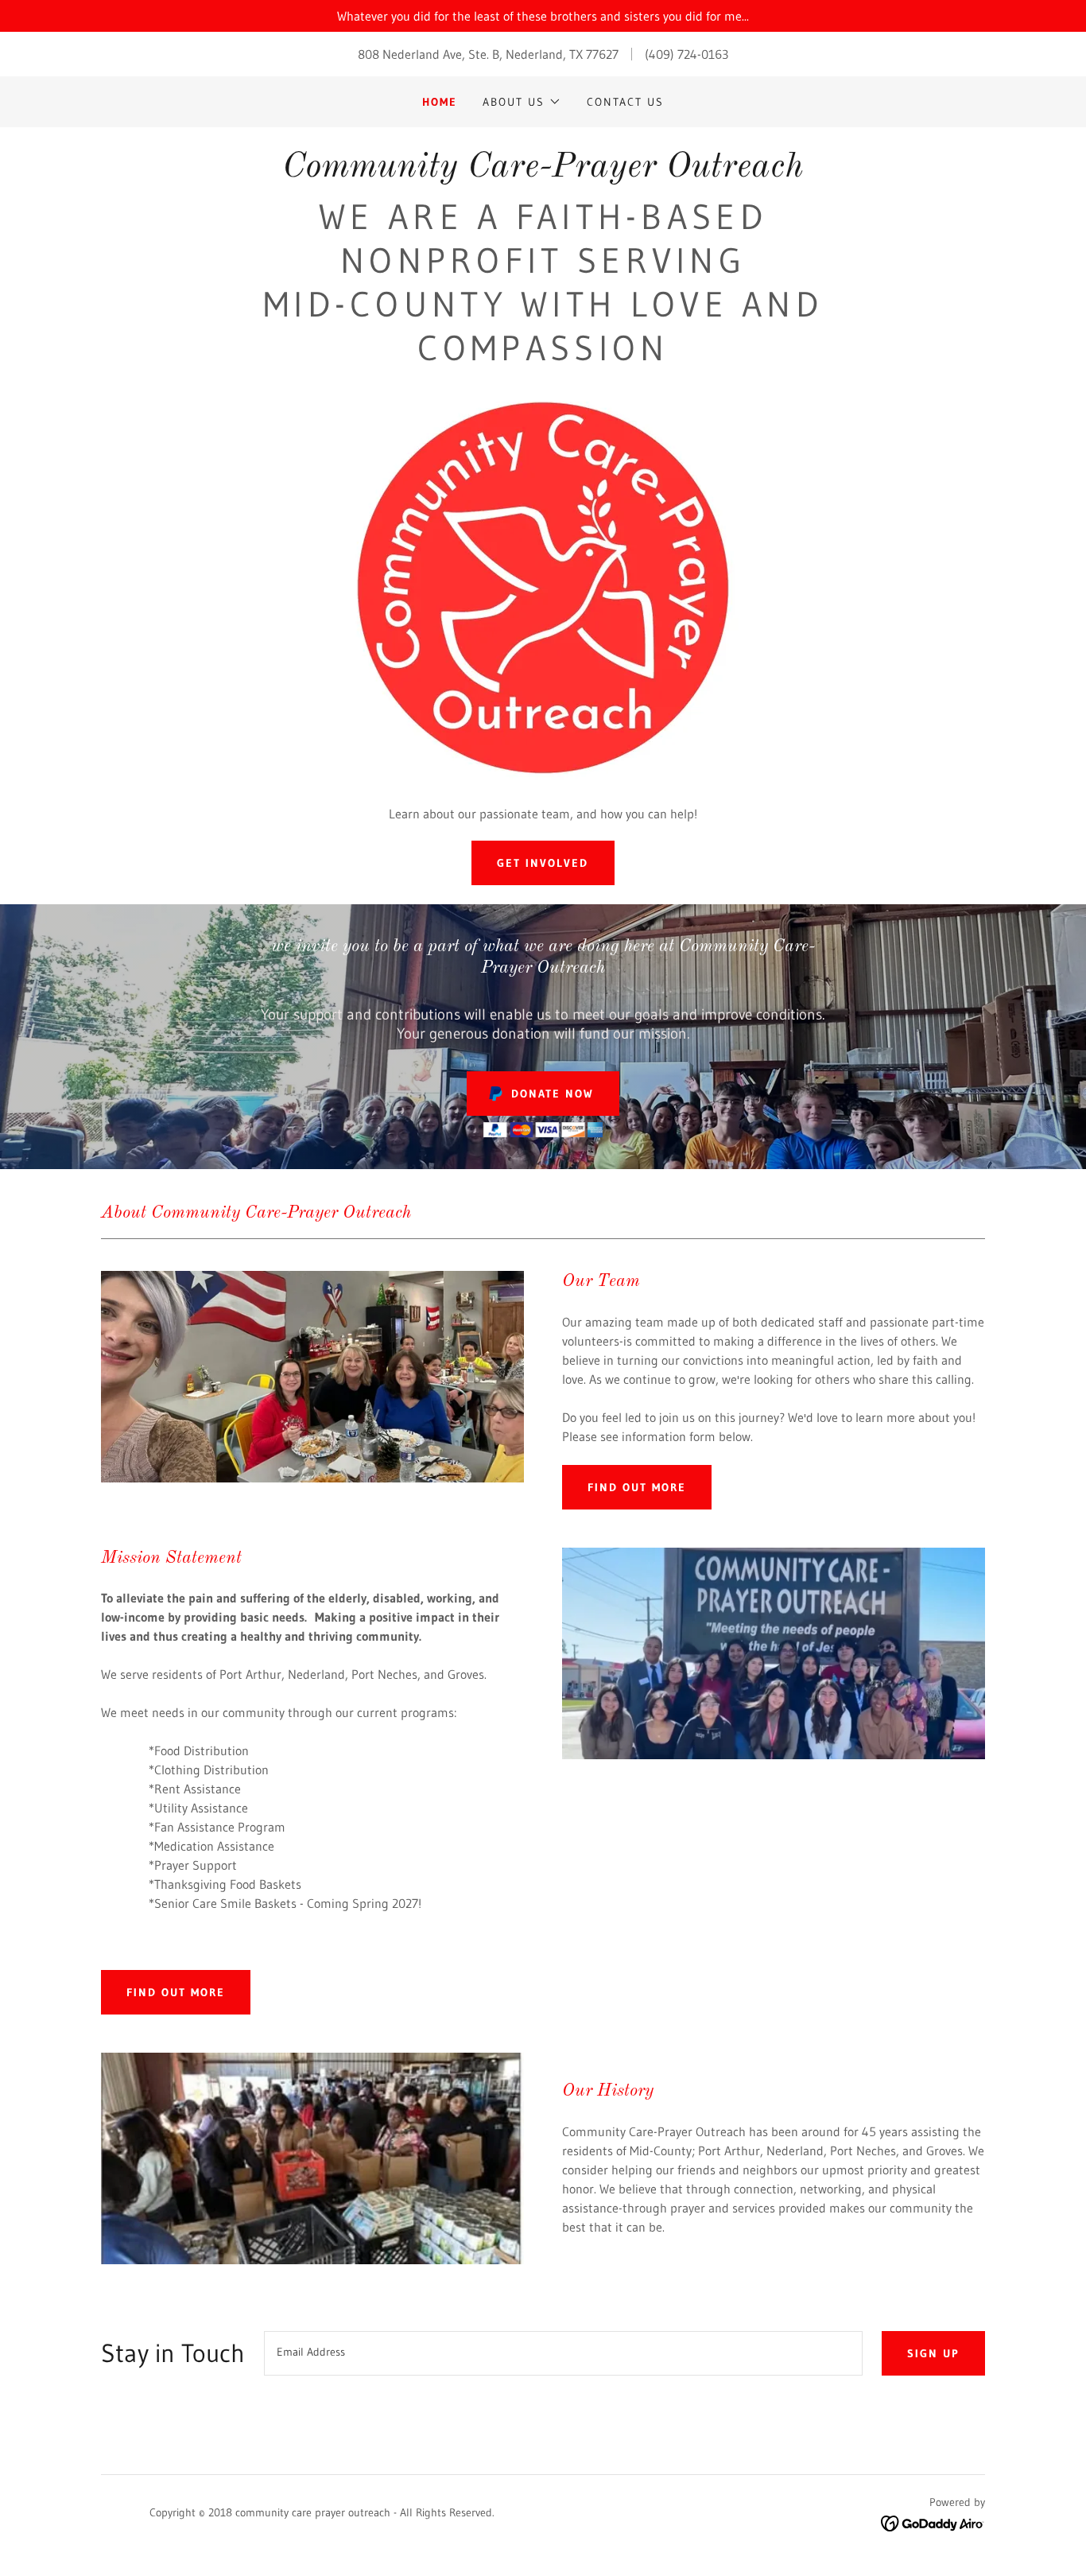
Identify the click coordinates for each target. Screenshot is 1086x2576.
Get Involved (543, 863)
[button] (522, 102)
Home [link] (440, 102)
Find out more (637, 1487)
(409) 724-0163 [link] (687, 54)
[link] (543, 172)
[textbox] (563, 2353)
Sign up (933, 2353)
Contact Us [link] (625, 102)
